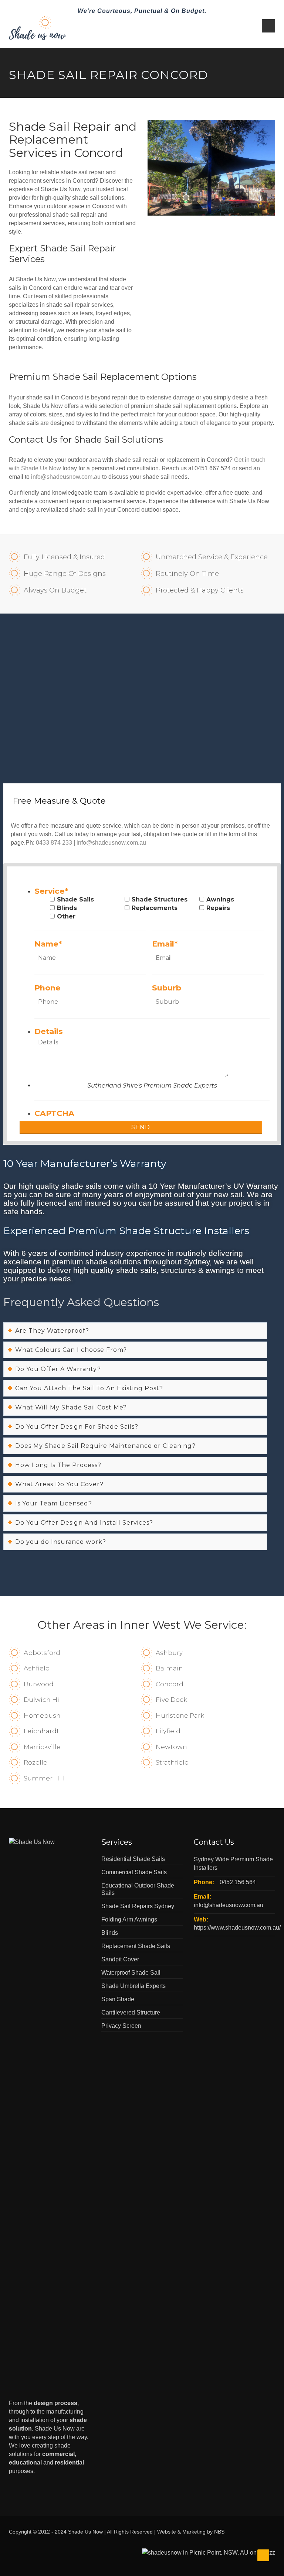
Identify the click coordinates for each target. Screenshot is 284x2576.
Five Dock (171, 1700)
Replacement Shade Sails (136, 1946)
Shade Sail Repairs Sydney (138, 1906)
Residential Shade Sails (133, 1859)
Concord (170, 1684)
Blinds (67, 908)
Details (49, 1031)
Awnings (220, 899)
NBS (219, 2532)
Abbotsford (42, 1653)
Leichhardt (41, 1731)
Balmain (169, 1668)
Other (66, 916)
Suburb (167, 988)
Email (165, 944)
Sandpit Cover (120, 1959)
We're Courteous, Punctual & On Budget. (142, 11)
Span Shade (118, 1999)
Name (48, 944)
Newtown (171, 1747)
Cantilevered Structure (131, 2012)
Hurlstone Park (180, 1715)
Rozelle (35, 1762)
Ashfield (37, 1668)
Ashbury (169, 1653)
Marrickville (42, 1747)
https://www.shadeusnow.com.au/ (237, 1928)
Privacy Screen (121, 2026)
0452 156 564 (238, 1882)
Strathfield (172, 1762)
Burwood (39, 1684)
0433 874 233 (54, 843)
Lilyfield (168, 1731)
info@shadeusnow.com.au (66, 477)
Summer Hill (44, 1778)
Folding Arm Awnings (129, 1919)
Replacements (155, 908)
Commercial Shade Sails (134, 1872)
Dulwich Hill (43, 1700)
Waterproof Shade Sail (131, 1973)
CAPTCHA (54, 1113)
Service (51, 891)
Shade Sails (75, 899)
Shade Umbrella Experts (133, 1986)
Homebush (42, 1715)
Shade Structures (160, 899)
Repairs (218, 908)
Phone (48, 988)
